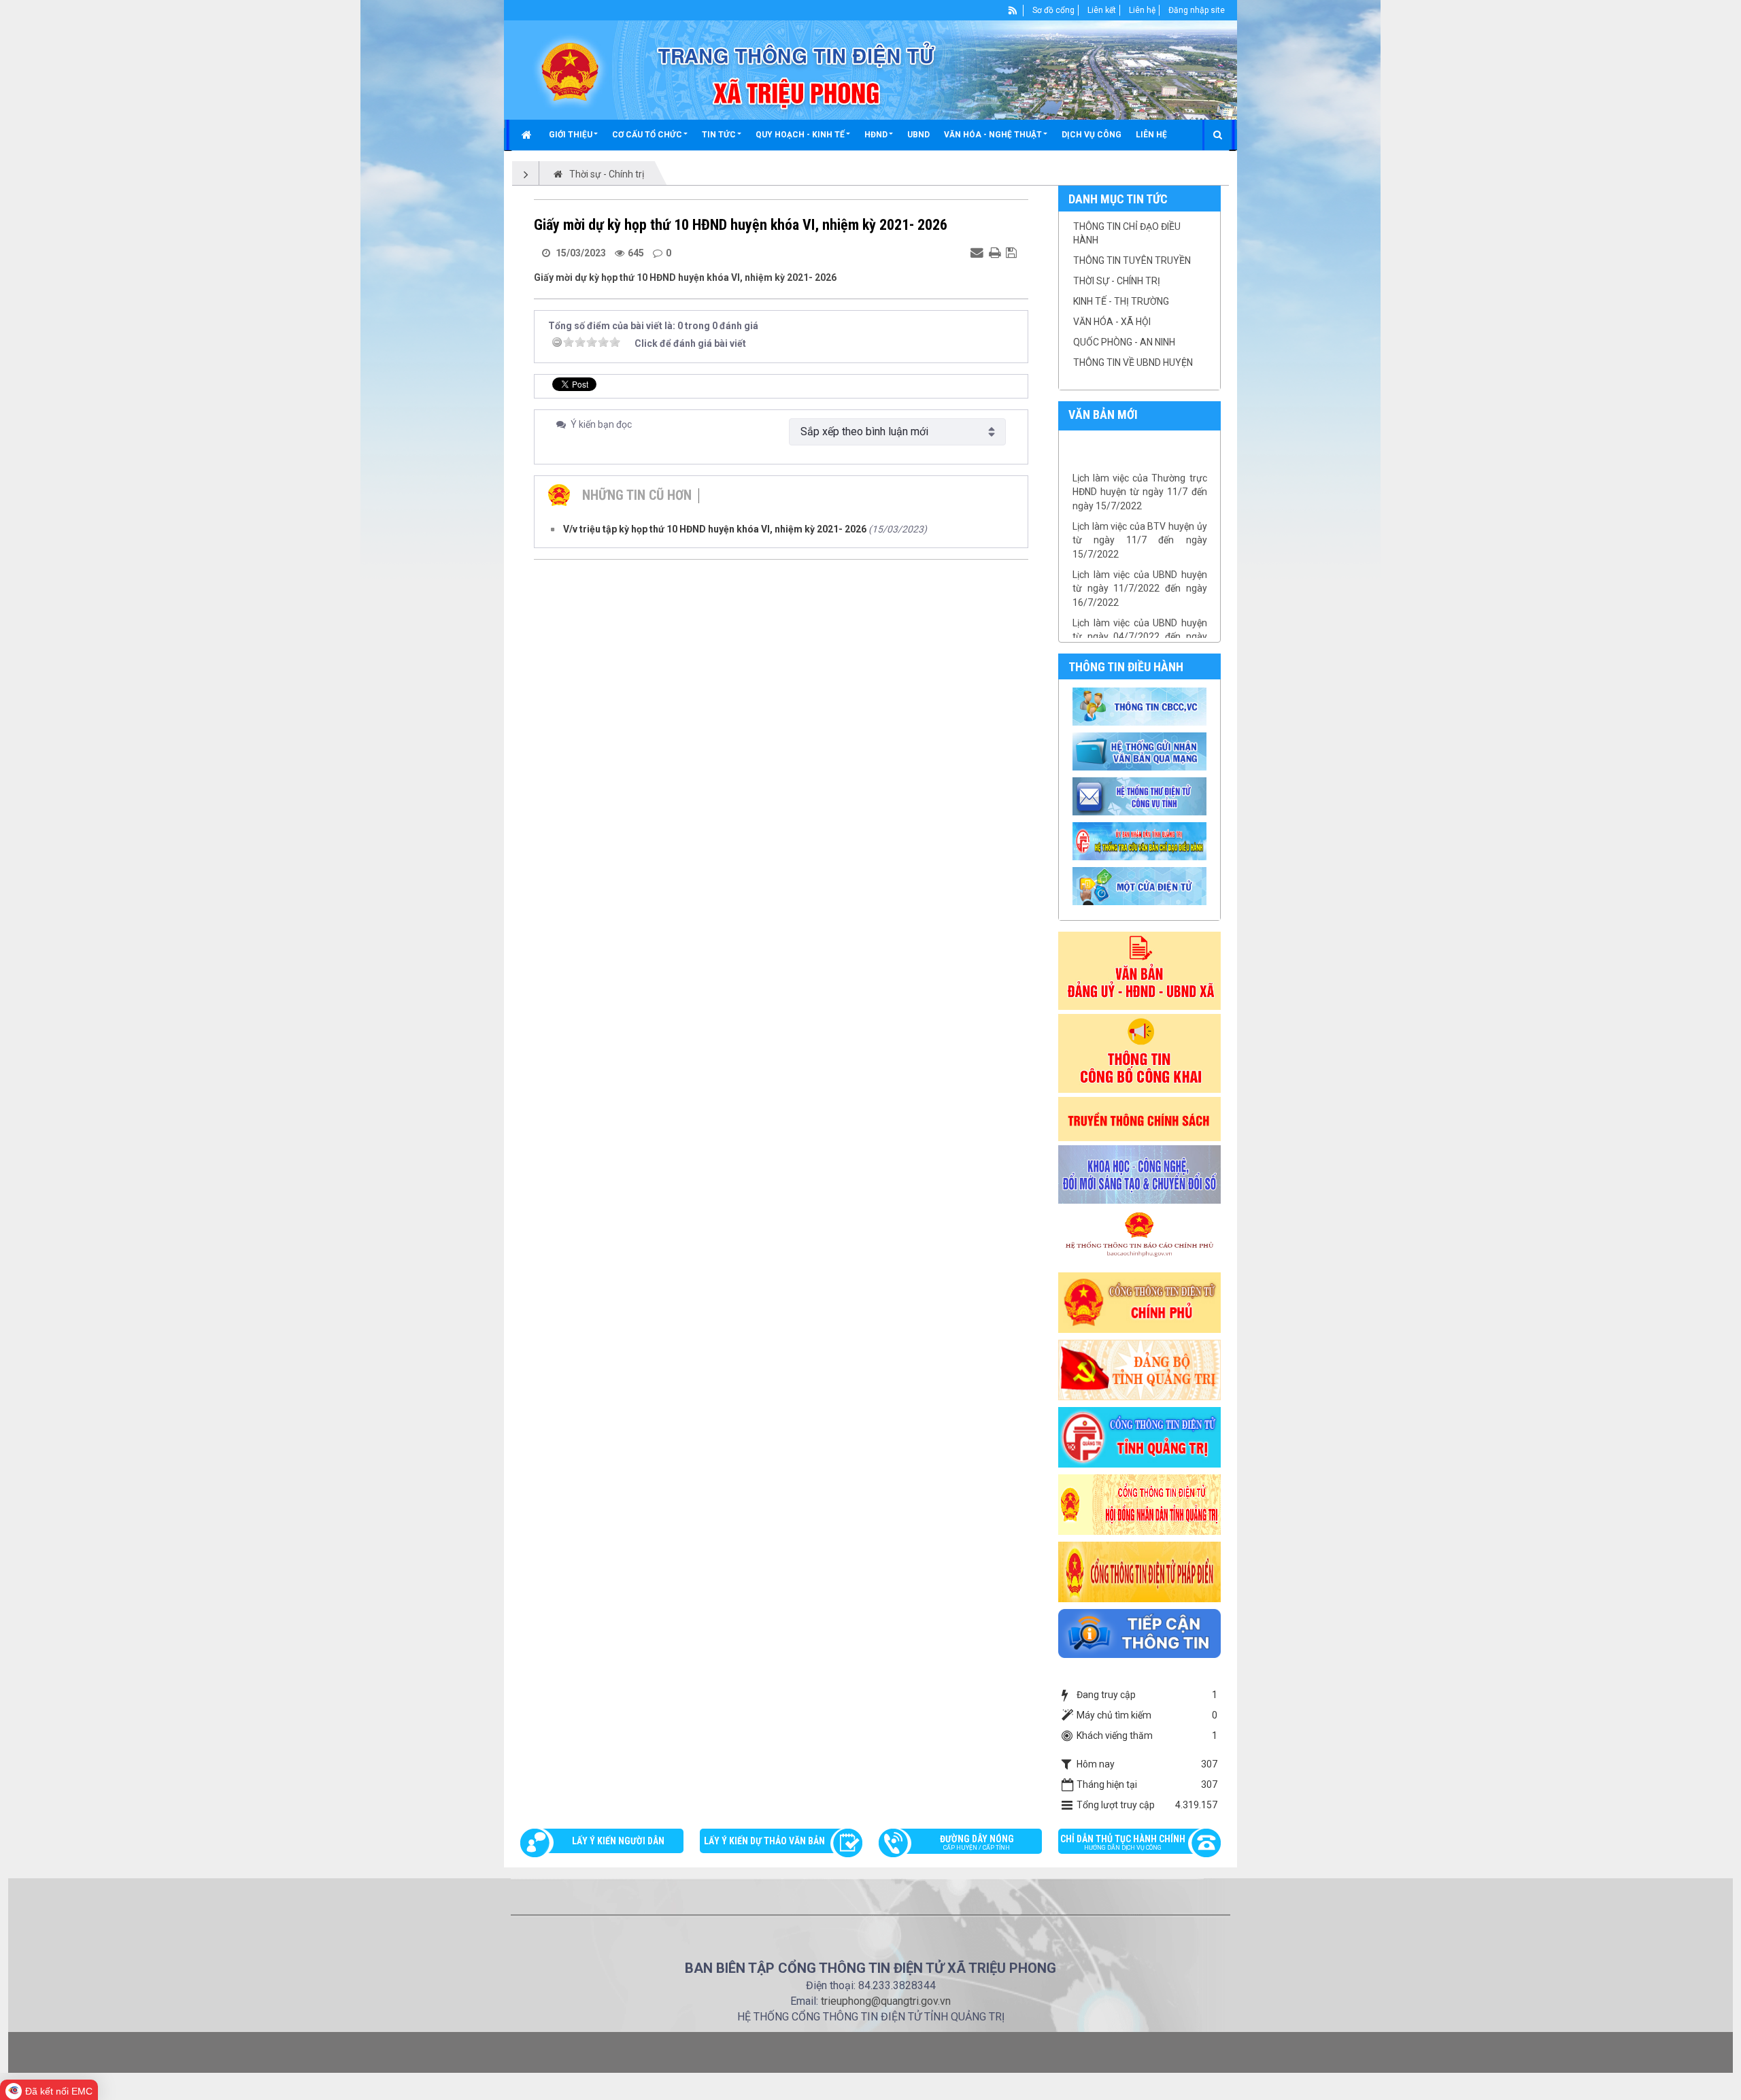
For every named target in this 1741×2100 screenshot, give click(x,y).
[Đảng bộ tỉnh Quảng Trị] (1140, 1369)
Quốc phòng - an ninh (1124, 342)
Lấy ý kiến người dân (618, 1841)
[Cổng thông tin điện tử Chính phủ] (1140, 1302)
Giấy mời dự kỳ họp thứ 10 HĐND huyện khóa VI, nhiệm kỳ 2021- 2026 (685, 277)
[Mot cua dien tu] (1142, 885)
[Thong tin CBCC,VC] (1142, 706)
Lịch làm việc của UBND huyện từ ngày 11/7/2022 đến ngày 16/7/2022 (1140, 561)
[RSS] (1013, 10)
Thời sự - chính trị (1117, 281)
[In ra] (996, 252)
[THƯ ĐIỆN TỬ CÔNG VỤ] (1142, 796)
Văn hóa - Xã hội (1112, 322)
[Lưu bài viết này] (1013, 252)
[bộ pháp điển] (1140, 1571)
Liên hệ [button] (1151, 135)
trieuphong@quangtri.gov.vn (886, 2001)
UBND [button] (918, 135)
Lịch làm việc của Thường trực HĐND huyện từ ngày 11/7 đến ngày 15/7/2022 (1140, 464)
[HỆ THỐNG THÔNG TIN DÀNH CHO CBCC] (1142, 841)
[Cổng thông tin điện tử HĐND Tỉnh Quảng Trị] (1140, 1504)
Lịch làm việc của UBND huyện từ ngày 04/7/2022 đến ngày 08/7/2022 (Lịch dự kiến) (1140, 609)
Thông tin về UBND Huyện (1133, 362)
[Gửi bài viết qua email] (979, 252)
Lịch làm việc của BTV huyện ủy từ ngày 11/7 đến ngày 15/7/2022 (1140, 512)
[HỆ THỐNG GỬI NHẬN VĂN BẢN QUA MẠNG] (1142, 751)
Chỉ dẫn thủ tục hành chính (1123, 1842)
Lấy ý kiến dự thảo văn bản (764, 1841)
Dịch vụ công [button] (1092, 135)
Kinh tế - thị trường (1121, 301)
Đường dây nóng (977, 1842)
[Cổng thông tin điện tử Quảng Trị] (1140, 1436)
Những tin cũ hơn (637, 495)
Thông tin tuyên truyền (1132, 260)
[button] (573, 135)
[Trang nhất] (528, 135)
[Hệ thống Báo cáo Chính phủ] (1140, 1237)
